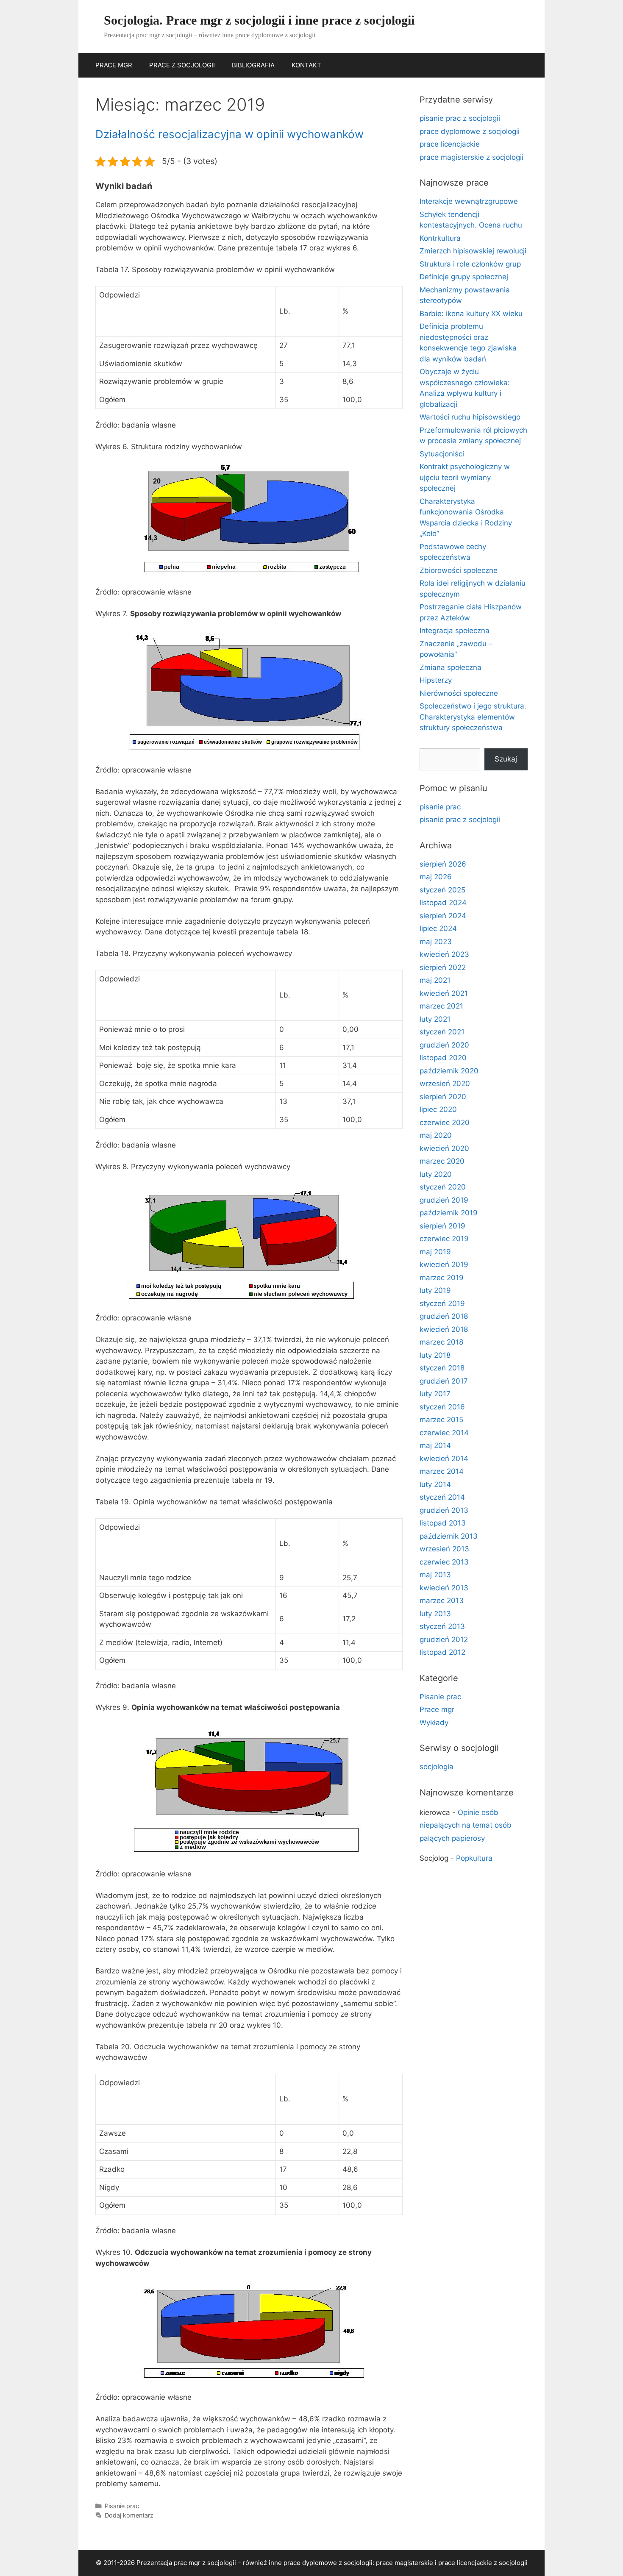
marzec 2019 (442, 1278)
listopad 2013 (443, 1523)
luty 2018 (435, 1355)
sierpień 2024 (443, 916)
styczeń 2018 (442, 1368)
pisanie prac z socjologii (460, 118)
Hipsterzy (436, 680)
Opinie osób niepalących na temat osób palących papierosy (466, 1825)
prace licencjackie (450, 144)
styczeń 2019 (442, 1303)
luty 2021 (435, 1019)
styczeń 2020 (443, 1187)
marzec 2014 (442, 1471)
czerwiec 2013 (444, 1562)
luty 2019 (435, 1290)
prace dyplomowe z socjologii (470, 131)
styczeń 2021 (442, 1032)
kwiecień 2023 (444, 954)
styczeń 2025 (442, 890)
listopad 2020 (443, 1058)
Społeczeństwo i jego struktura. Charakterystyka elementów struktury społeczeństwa (473, 717)
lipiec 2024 (438, 928)
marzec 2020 (442, 1161)
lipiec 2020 (438, 1109)
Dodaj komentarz (129, 2515)
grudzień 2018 (444, 1316)
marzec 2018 (441, 1342)
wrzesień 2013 (444, 1549)
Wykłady (434, 1723)
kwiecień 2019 (444, 1264)
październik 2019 (449, 1213)
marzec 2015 (441, 1420)
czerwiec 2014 (444, 1433)
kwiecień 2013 (444, 1588)
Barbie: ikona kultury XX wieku (471, 314)
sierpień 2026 (443, 864)
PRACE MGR (114, 65)
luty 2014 (435, 1484)
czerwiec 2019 (444, 1239)
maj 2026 (436, 877)
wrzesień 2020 (445, 1084)
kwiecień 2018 (444, 1329)
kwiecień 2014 (444, 1459)
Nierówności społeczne (459, 693)
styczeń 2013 (442, 1626)
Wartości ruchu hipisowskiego (470, 417)
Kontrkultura (440, 238)
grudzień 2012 (444, 1640)
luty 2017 (435, 1394)
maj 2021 (435, 980)
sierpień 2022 (443, 967)
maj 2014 (435, 1445)
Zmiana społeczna (451, 667)
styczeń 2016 (442, 1407)
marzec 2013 (442, 1601)
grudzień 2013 (444, 1510)
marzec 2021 (441, 1006)
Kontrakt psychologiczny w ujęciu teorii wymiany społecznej (465, 477)
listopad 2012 (442, 1652)
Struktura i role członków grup (470, 264)
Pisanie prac (122, 2506)
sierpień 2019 (442, 1226)
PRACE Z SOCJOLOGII (182, 65)
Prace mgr (437, 1709)
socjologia (437, 1767)
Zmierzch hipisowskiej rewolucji (473, 251)
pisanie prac (440, 807)
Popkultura (474, 1858)
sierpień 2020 (443, 1097)
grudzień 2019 (444, 1200)
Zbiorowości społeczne (459, 570)
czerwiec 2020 (445, 1123)
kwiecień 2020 (444, 1148)
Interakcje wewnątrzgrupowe (469, 201)
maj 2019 (435, 1252)
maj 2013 (435, 1575)
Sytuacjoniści (442, 454)
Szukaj (506, 759)
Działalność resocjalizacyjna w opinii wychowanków (229, 134)
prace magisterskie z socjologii (471, 157)
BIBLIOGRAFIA (253, 65)
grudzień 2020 (444, 1045)
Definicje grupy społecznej (464, 277)
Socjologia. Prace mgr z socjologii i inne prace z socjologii (259, 20)
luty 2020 (436, 1174)
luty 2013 (435, 1614)
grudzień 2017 (444, 1381)
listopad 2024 (443, 903)
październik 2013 (449, 1536)
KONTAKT (306, 65)
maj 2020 (436, 1135)
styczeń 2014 (442, 1497)
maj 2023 (436, 942)
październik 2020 (449, 1071)
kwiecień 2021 (444, 993)
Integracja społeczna (455, 631)
